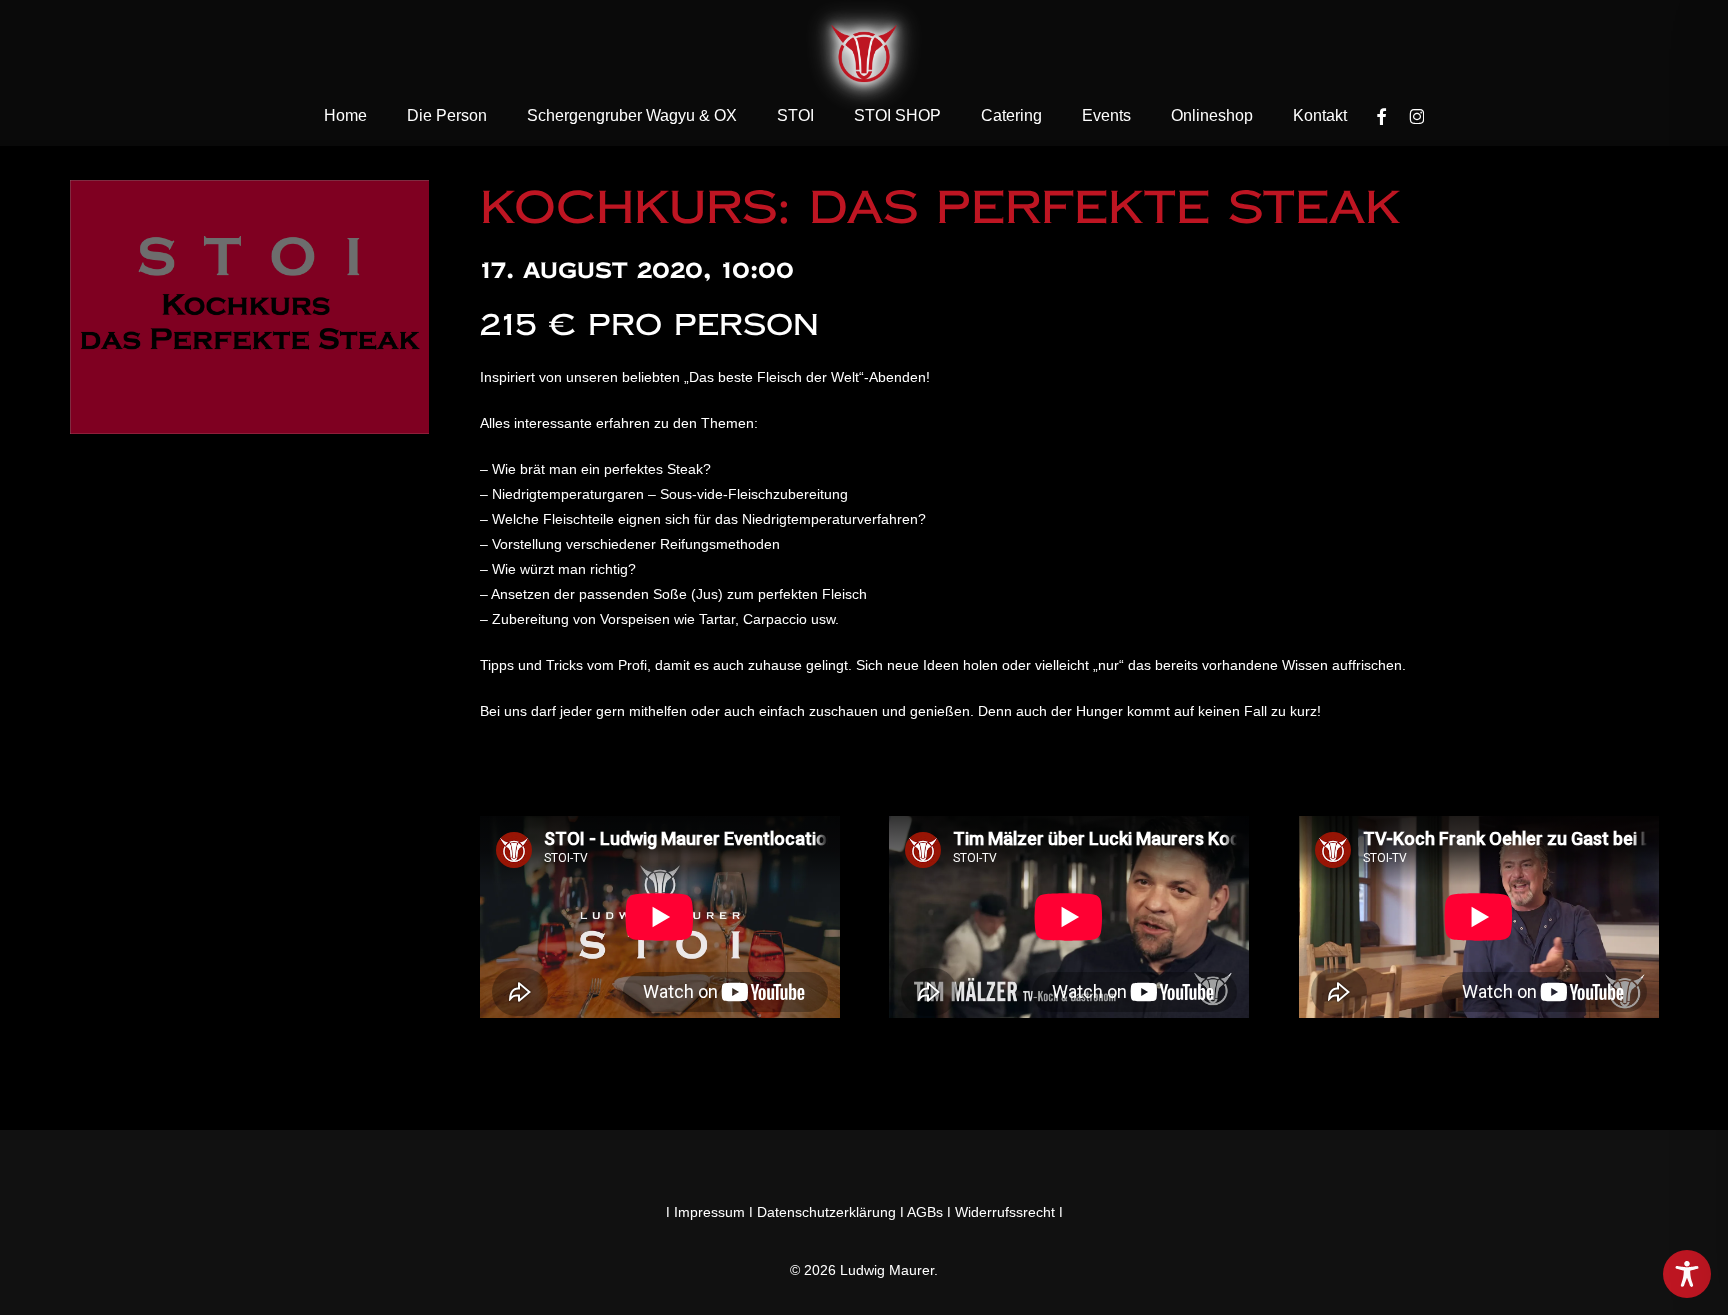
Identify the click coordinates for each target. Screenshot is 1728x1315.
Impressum (709, 1212)
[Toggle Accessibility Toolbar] (1687, 1274)
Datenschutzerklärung (826, 1212)
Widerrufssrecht (1005, 1212)
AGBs (925, 1212)
